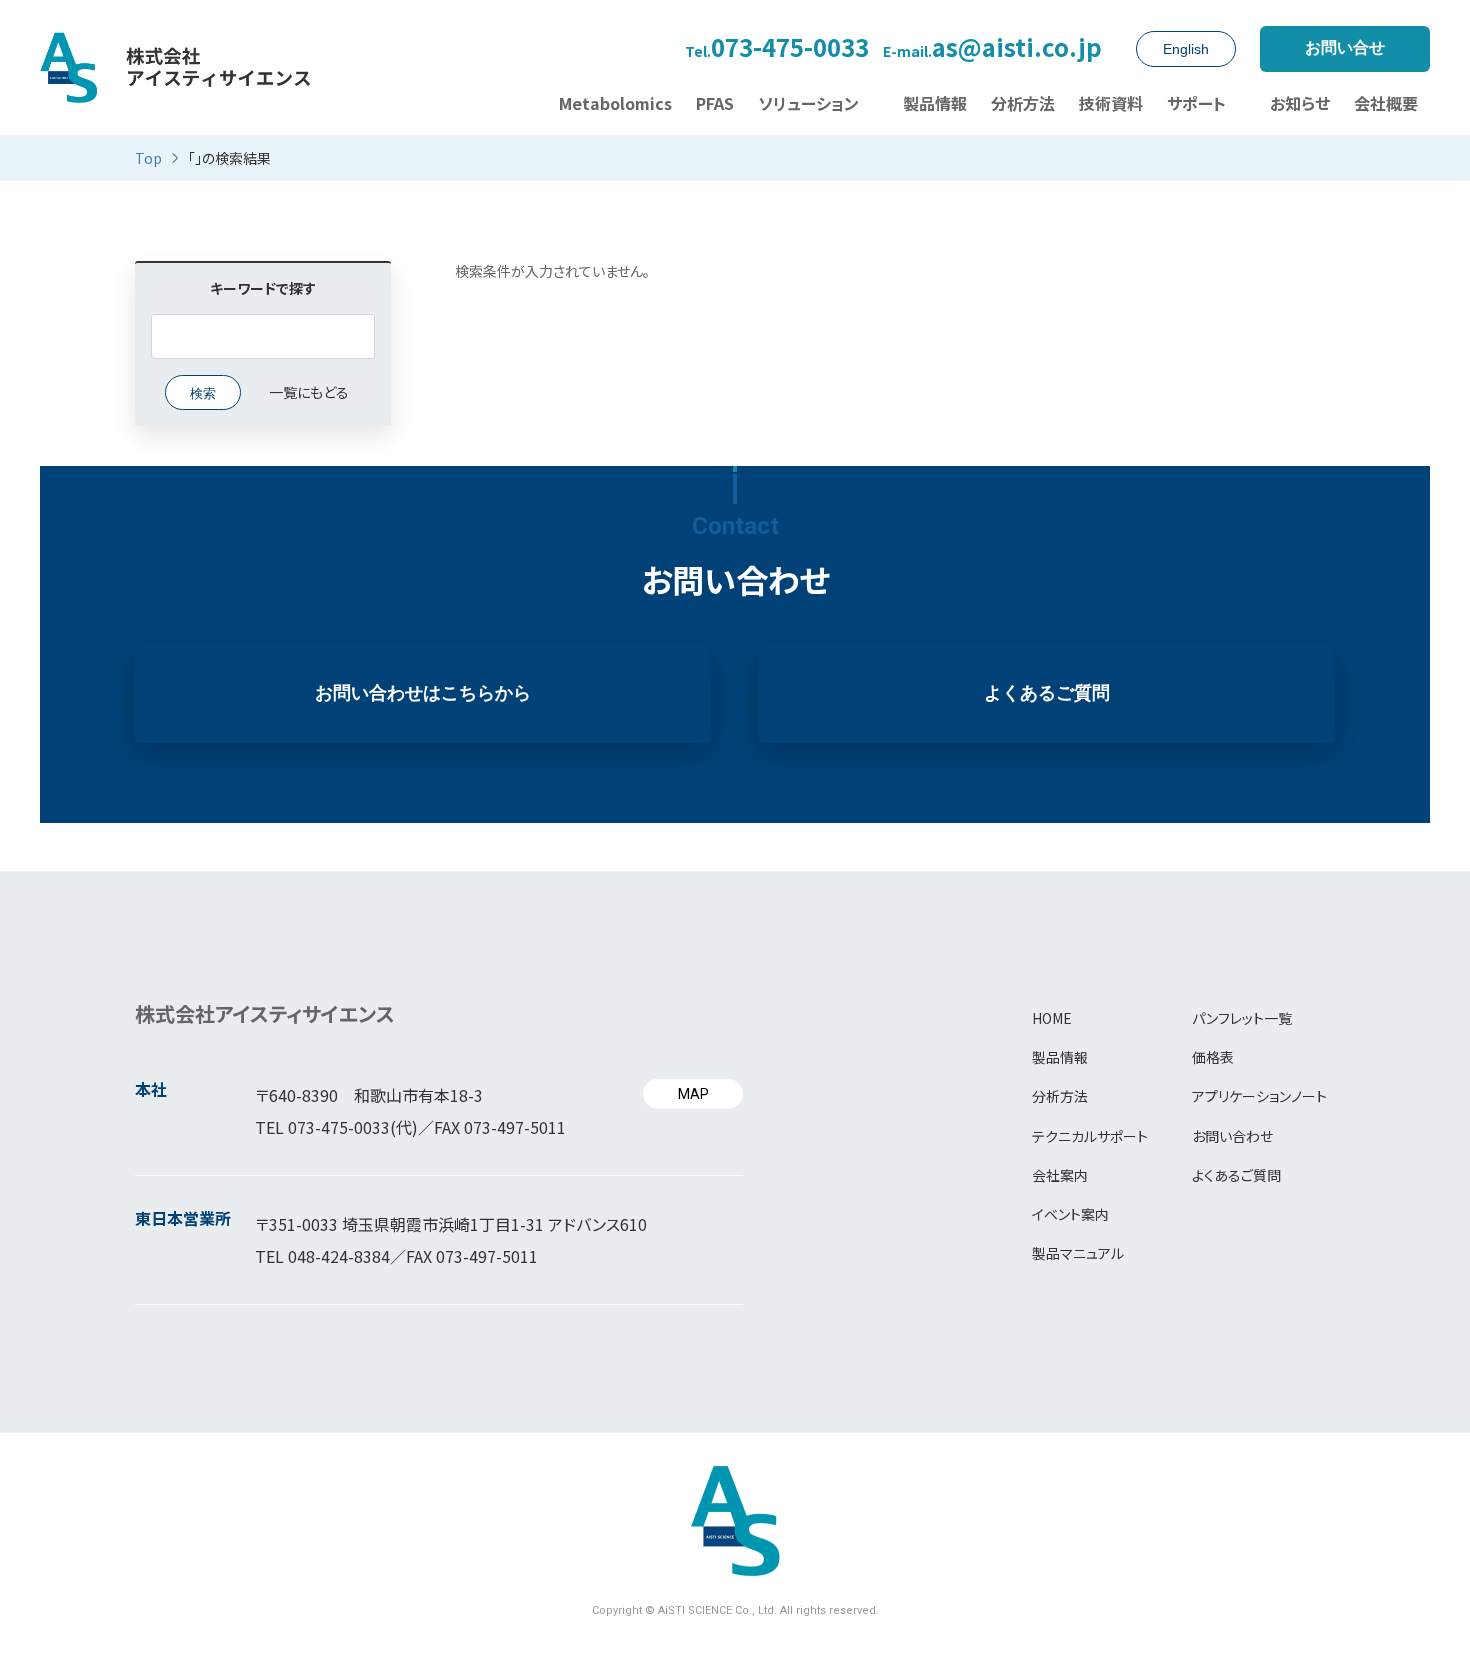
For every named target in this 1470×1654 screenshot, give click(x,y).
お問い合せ (1345, 47)
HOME (1052, 1018)
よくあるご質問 (1047, 693)
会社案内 (1060, 1175)
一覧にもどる (309, 392)
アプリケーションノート (1259, 1096)
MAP (693, 1094)
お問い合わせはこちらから (423, 693)
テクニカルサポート (1090, 1136)
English (1186, 49)
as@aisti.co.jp (992, 49)
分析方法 (1060, 1096)
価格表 (1213, 1057)
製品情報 (1060, 1057)
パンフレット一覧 (1242, 1018)
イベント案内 (1070, 1214)
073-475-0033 (777, 49)
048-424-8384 (339, 1256)
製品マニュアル (1078, 1253)
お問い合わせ (1232, 1136)
